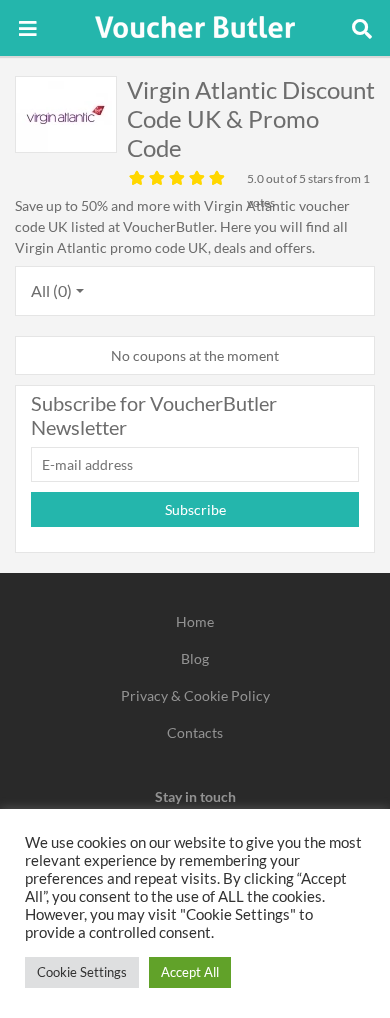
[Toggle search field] (362, 28)
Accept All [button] (190, 972)
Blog (195, 658)
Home (195, 621)
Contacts (195, 732)
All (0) (51, 290)
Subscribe (195, 509)
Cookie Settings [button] (82, 972)
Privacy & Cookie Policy (195, 695)
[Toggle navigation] (28, 28)
